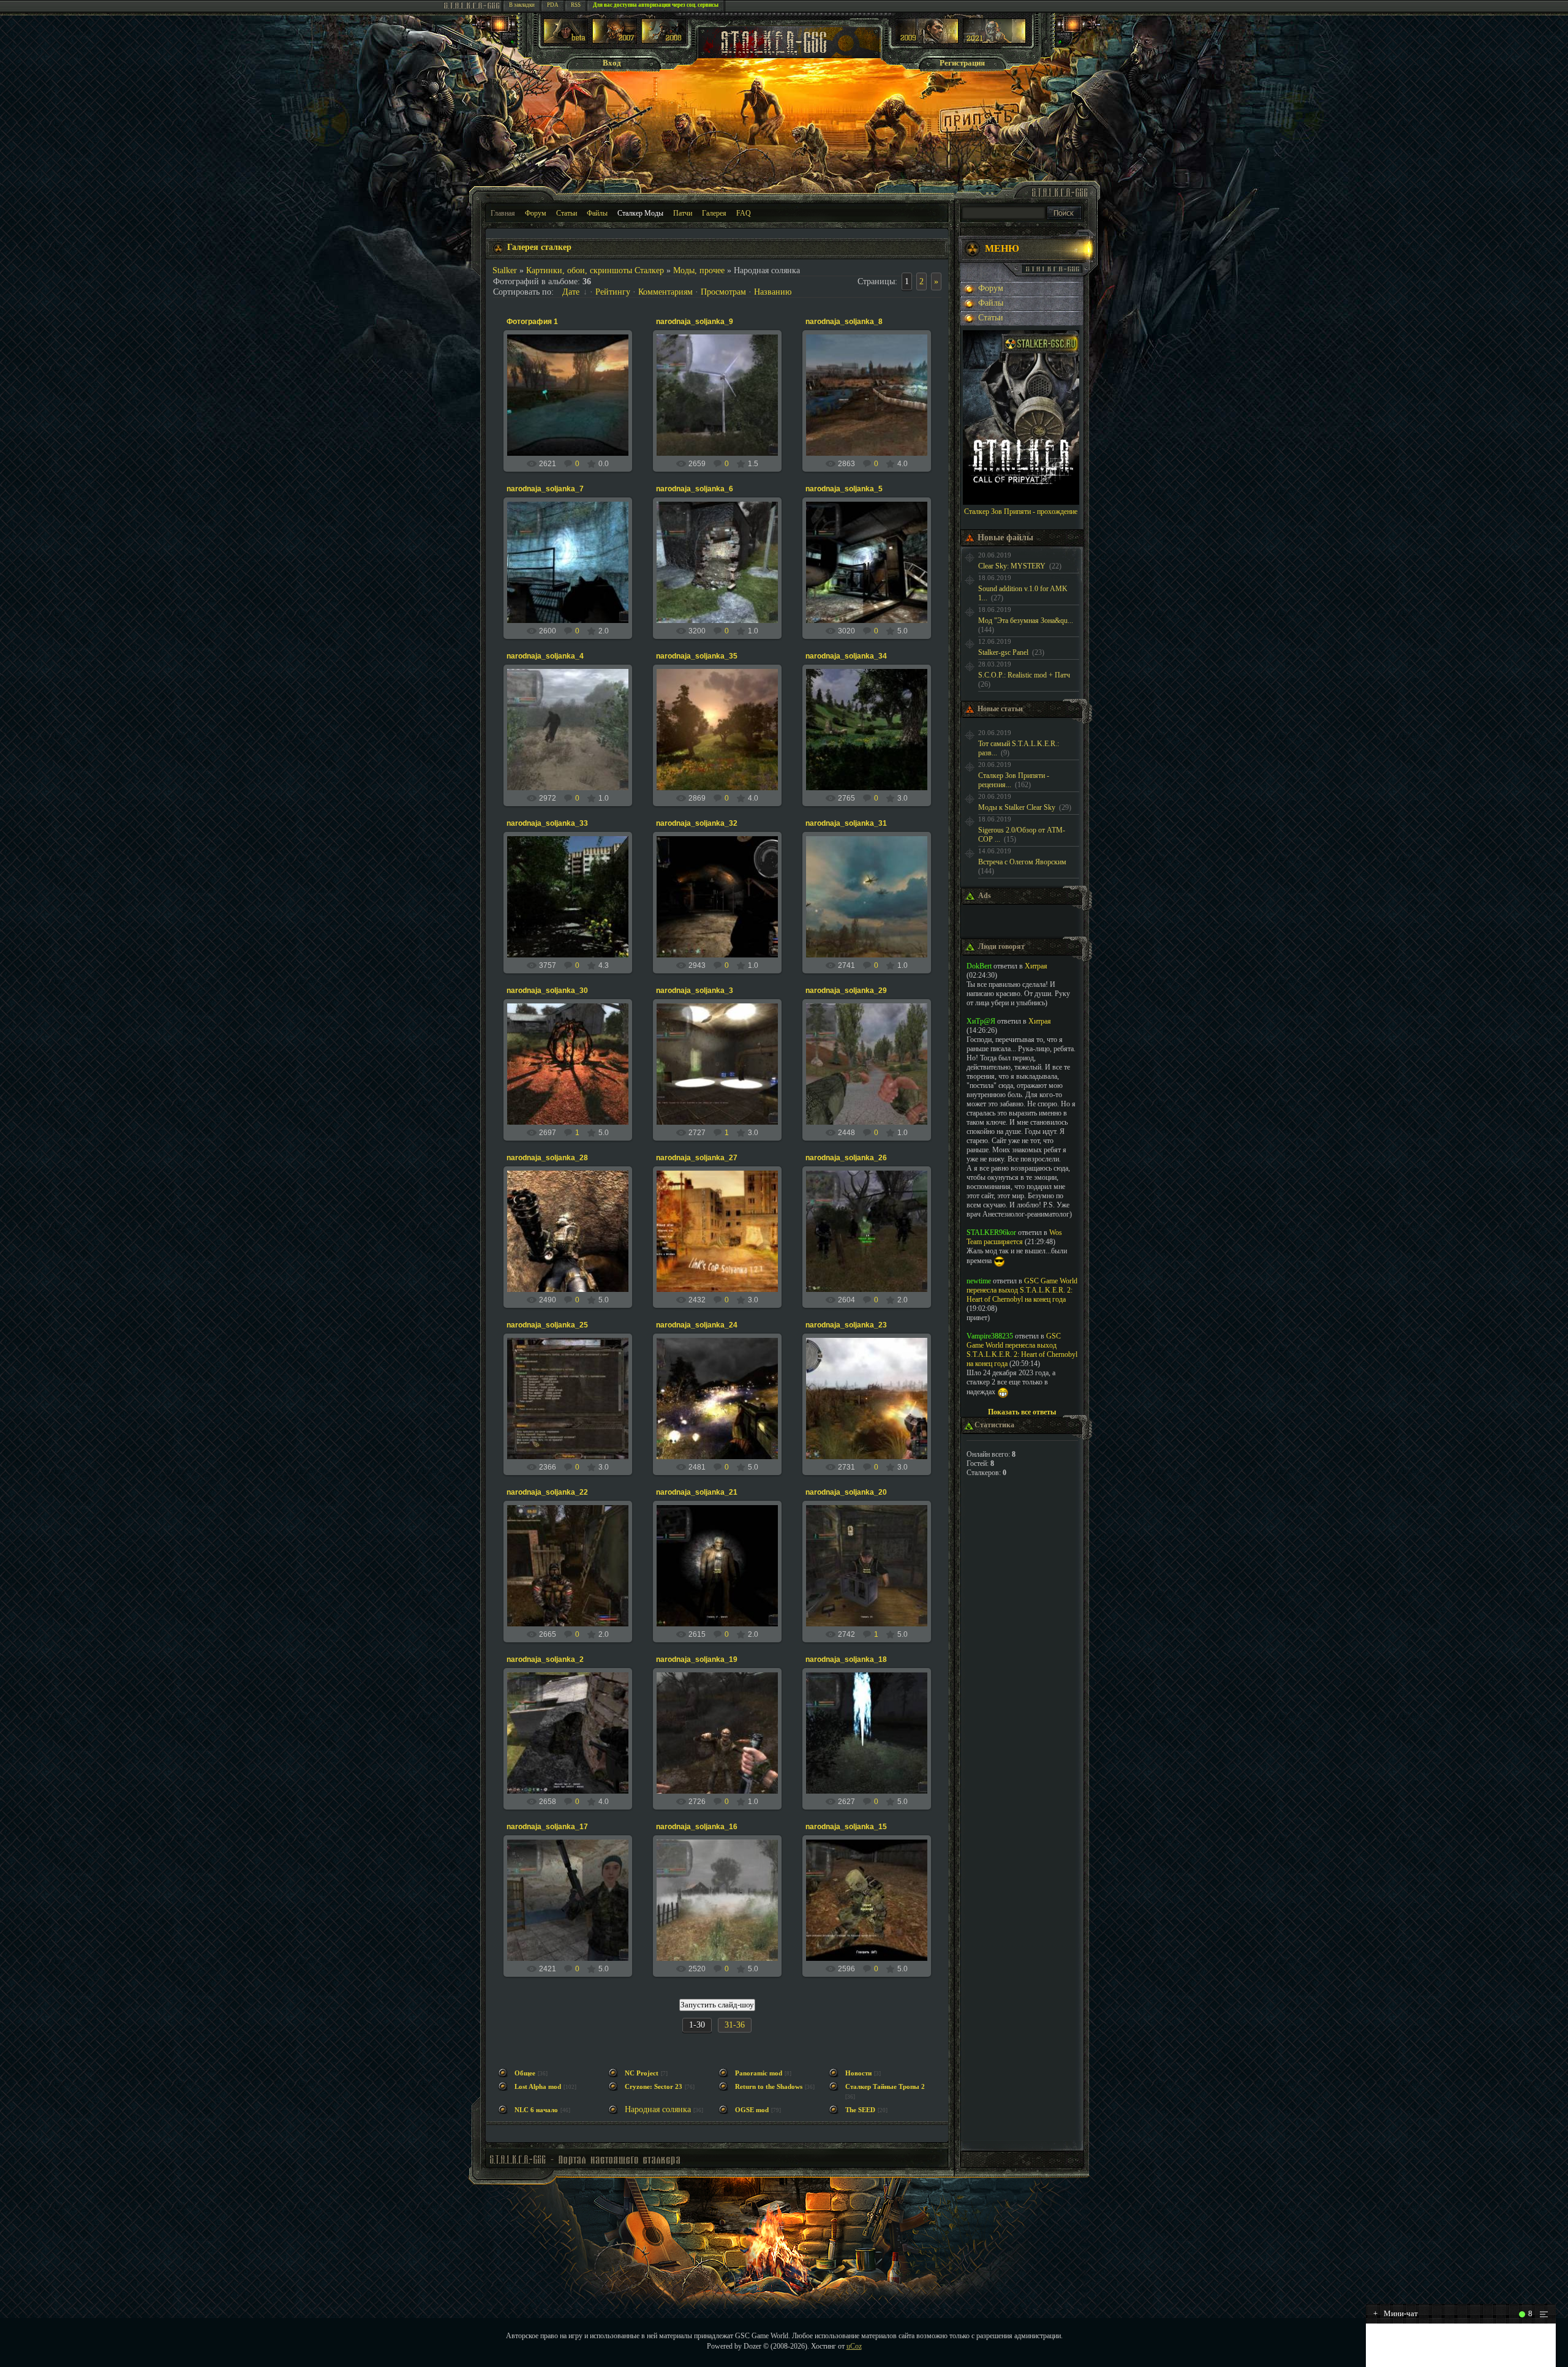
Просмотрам (723, 292)
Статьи (567, 213)
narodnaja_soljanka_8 (844, 322)
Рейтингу (613, 292)
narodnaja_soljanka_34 (846, 656)
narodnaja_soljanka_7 (545, 489)
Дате (571, 292)
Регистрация (962, 63)
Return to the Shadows (769, 2087)
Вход (612, 63)
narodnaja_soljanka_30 (547, 991)
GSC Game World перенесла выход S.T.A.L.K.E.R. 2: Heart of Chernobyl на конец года (1022, 1290)
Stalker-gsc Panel (1003, 652)
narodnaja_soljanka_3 (695, 991)
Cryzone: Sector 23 (654, 2087)
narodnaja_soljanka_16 (697, 1827)
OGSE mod (752, 2110)
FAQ (744, 213)
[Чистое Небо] (664, 41)
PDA (553, 5)
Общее (525, 2073)
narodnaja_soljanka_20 (846, 1492)
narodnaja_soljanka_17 (547, 1827)
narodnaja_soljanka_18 (846, 1659)
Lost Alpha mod (538, 2087)
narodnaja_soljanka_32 (697, 823)
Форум (536, 213)
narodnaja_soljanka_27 (697, 1158)
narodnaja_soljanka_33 (547, 823)
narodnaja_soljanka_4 (545, 656)
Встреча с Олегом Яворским (1022, 862)
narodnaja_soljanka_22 (547, 1492)
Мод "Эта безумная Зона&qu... (1026, 621)
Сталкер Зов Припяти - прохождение (1021, 512)
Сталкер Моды (640, 213)
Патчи (683, 213)
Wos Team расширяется (1014, 1237)
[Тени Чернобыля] (615, 41)
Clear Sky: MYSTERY (1012, 566)
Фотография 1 (532, 322)
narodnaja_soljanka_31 (846, 823)
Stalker (505, 270)
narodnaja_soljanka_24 (697, 1325)
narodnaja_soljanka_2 (545, 1659)
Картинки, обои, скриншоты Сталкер (595, 270)
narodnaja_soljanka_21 (697, 1492)
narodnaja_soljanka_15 (846, 1827)
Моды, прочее (699, 270)
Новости (858, 2073)
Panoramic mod (759, 2073)
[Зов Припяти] (927, 41)
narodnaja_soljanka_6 (695, 489)
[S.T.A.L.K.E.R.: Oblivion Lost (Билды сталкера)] (566, 41)
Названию (773, 292)
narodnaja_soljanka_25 (547, 1325)
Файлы (597, 213)
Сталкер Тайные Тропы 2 (885, 2087)
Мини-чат (1396, 2313)
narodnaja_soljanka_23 (846, 1325)
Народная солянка (658, 2109)
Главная (503, 213)
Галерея (714, 213)
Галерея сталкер (539, 247)
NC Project (642, 2073)
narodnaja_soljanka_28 (547, 1158)
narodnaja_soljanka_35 (697, 656)
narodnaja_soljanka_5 (844, 489)
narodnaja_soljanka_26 (846, 1158)
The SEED (860, 2110)
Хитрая (1036, 966)
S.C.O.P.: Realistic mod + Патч (1024, 675)
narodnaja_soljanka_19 (697, 1659)
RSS (576, 5)
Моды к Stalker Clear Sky (1017, 807)
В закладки (522, 5)
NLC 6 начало (536, 2110)
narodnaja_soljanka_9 (695, 322)
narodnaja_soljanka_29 (846, 991)
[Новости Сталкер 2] (994, 41)
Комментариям (665, 292)
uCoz (854, 2346)
